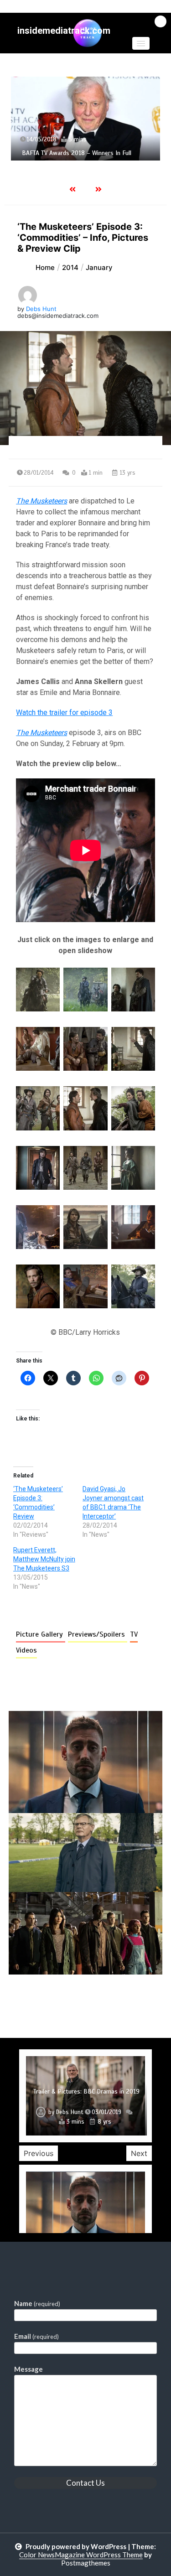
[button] (141, 43)
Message (28, 2369)
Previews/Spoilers (98, 1634)
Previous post (53, 2001)
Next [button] (139, 2153)
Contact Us (85, 2483)
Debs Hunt (41, 309)
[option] (85, 118)
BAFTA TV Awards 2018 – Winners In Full (77, 153)
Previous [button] (39, 2153)
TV (134, 1634)
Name (37, 2303)
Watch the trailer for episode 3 (64, 713)
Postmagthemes (86, 2563)
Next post (125, 2001)
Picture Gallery (41, 1634)
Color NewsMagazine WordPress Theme (81, 2555)
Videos (26, 1650)
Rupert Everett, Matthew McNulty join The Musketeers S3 (44, 1559)
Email (36, 2336)
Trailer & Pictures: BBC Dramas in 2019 (86, 2091)
